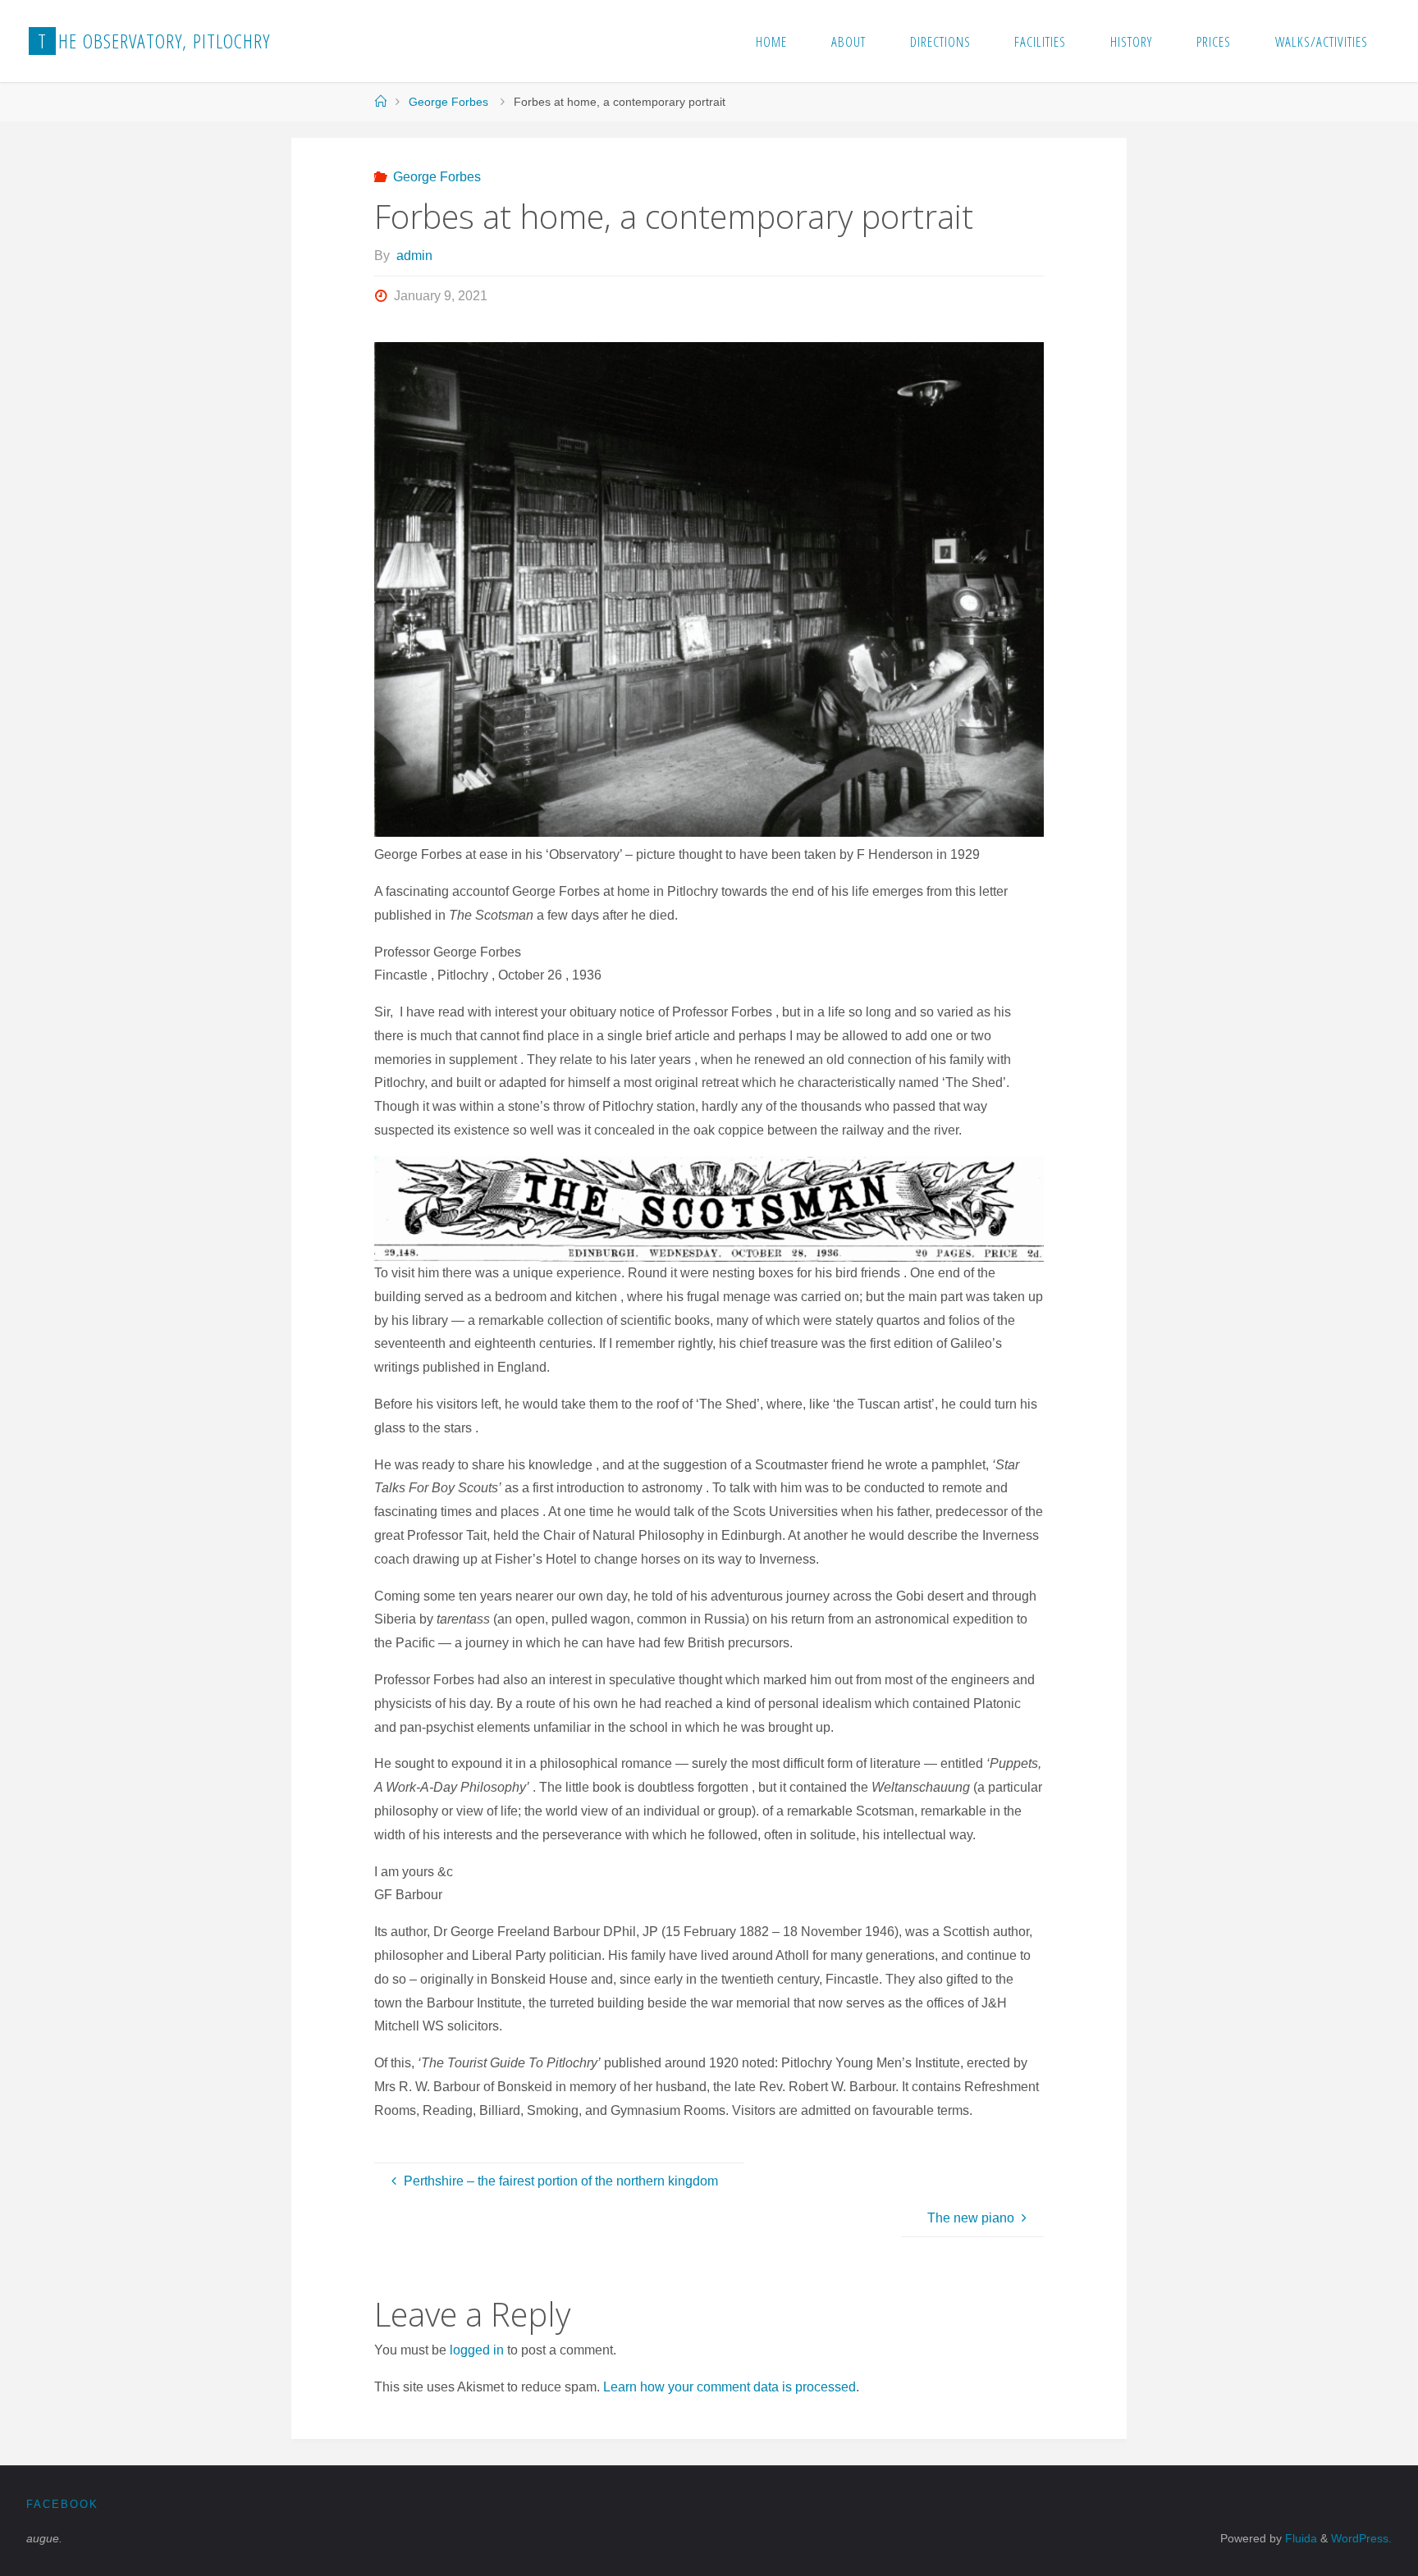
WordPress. (1361, 2538)
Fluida (1299, 2538)
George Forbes (448, 102)
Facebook (62, 2504)
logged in (477, 2350)
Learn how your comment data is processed (730, 2387)
